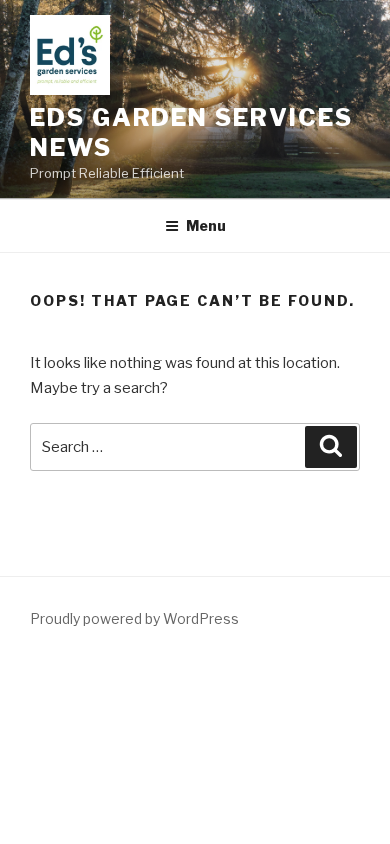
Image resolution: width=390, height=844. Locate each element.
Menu (206, 225)
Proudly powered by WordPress (134, 618)
